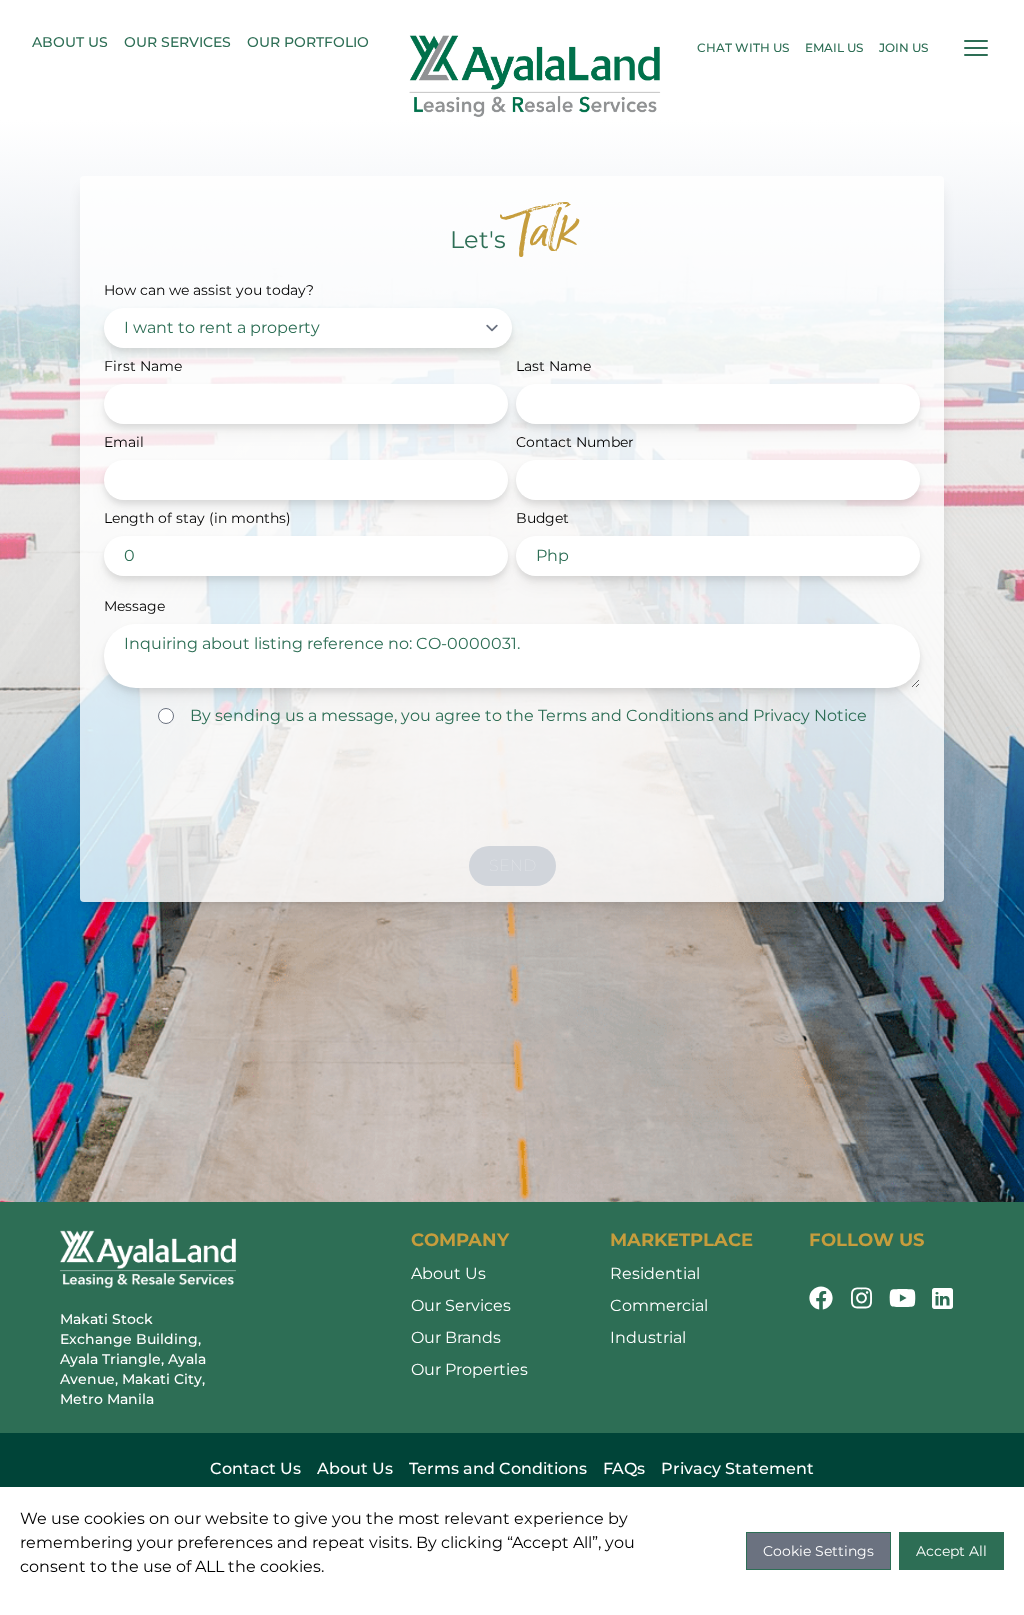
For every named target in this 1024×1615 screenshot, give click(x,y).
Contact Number (575, 442)
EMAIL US (834, 47)
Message (134, 606)
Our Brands (456, 1337)
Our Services (461, 1305)
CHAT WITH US (743, 47)
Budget (542, 518)
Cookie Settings (818, 1551)
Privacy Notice (810, 715)
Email (124, 442)
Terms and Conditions (626, 715)
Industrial (648, 1337)
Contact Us (255, 1468)
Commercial (659, 1305)
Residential (655, 1273)
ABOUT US (70, 42)
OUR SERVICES (177, 42)
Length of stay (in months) (197, 518)
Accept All (951, 1551)
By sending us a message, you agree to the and (528, 715)
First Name (143, 366)
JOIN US (903, 47)
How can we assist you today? (209, 290)
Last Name (553, 366)
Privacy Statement (737, 1468)
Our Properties (469, 1369)
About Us (448, 1273)
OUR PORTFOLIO (308, 42)
